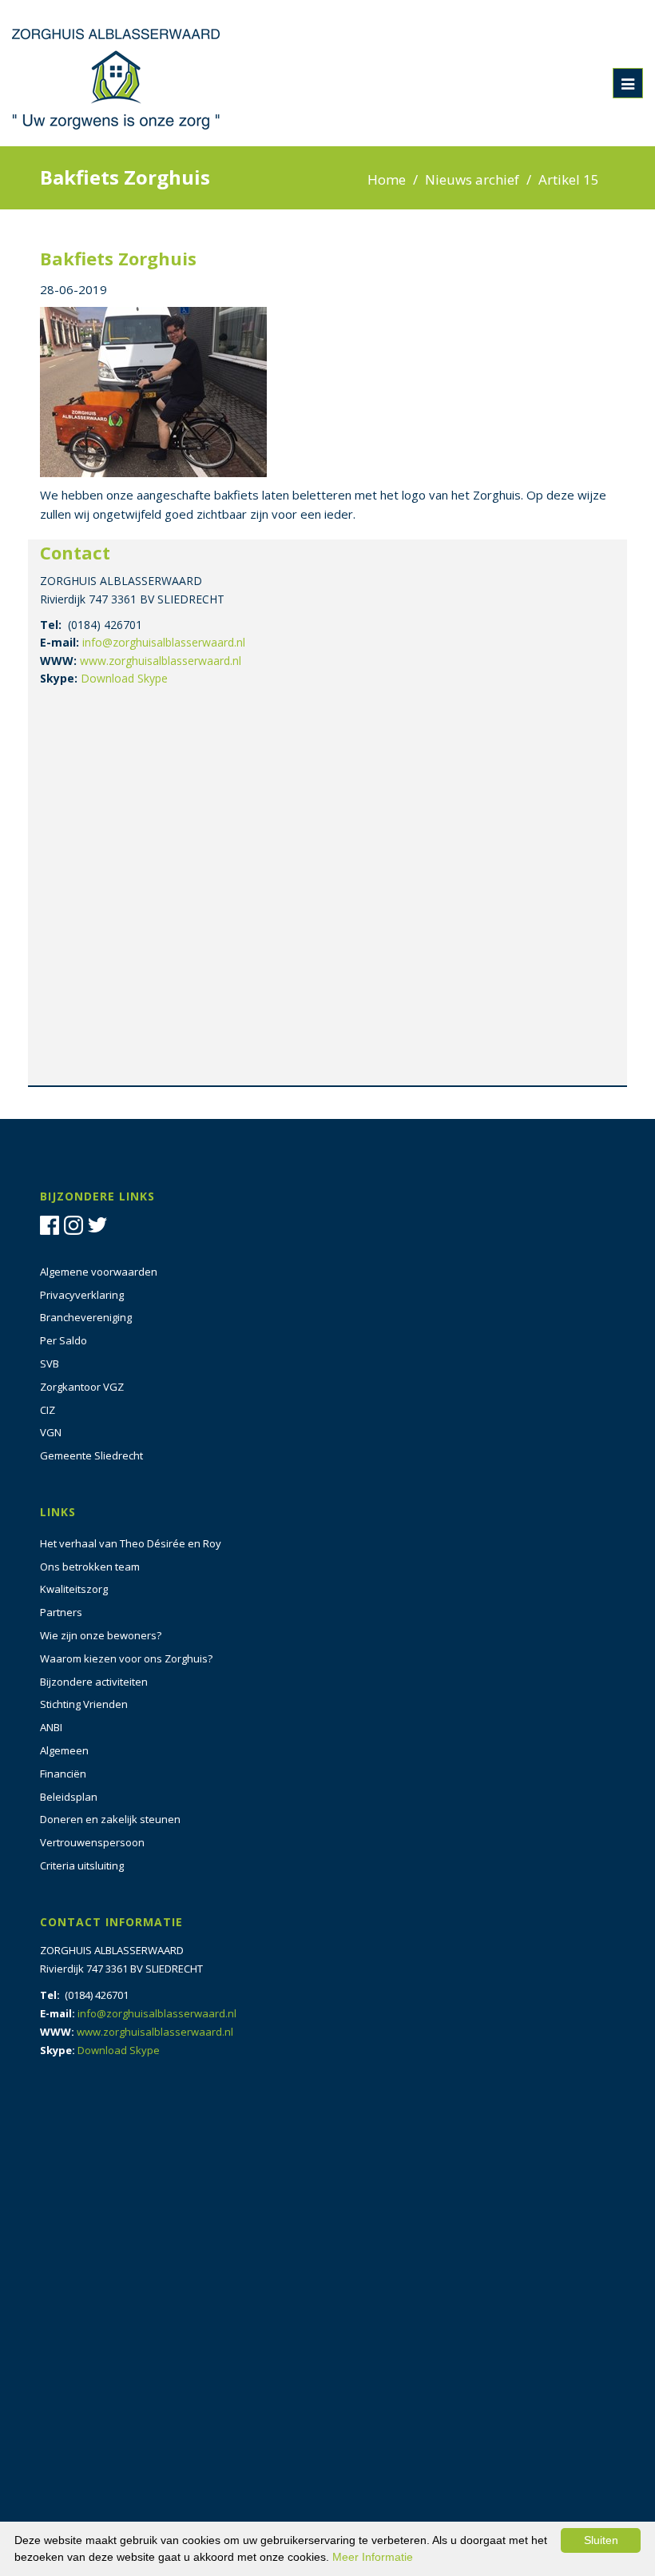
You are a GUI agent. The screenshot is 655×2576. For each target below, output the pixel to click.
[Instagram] (76, 1224)
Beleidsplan (69, 1797)
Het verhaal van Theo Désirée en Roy (131, 1543)
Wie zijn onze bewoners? (101, 1635)
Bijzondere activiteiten (94, 1682)
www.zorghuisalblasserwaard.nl (161, 661)
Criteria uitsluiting (82, 1865)
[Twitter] (100, 1224)
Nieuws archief (472, 179)
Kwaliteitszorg (74, 1589)
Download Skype (124, 678)
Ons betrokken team (90, 1567)
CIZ (48, 1410)
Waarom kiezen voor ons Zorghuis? (126, 1658)
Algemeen (64, 1750)
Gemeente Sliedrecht (91, 1455)
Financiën (63, 1774)
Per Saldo (64, 1340)
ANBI (51, 1727)
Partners (61, 1612)
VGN (51, 1432)
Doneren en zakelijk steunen (110, 1819)
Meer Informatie (373, 2557)
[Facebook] (52, 1224)
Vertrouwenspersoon (92, 1842)
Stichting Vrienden (84, 1704)
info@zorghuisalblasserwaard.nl (164, 642)
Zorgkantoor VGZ (82, 1387)
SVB (50, 1364)
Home (387, 179)
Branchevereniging (86, 1317)
